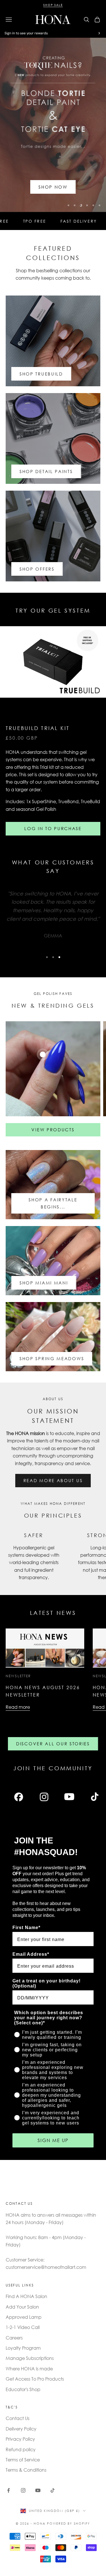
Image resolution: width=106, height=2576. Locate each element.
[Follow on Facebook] (8, 2490)
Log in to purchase (53, 828)
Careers (14, 2338)
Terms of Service (23, 2460)
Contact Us (18, 2418)
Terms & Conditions (26, 2470)
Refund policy (21, 2449)
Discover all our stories (53, 1744)
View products (53, 1130)
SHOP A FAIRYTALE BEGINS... (53, 1203)
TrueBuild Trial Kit (38, 728)
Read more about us (53, 1480)
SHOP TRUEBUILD (41, 374)
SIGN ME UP (53, 2140)
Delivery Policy (21, 2429)
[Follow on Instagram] (23, 2490)
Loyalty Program (23, 2348)
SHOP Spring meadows (52, 1358)
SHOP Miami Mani (44, 1283)
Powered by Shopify (69, 2524)
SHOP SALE (53, 5)
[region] (53, 125)
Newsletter (18, 1676)
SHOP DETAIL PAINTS (46, 471)
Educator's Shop (23, 2389)
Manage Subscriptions (30, 2358)
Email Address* (31, 1954)
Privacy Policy (20, 2439)
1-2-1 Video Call (23, 2327)
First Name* (26, 1928)
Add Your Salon (22, 2307)
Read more (18, 1707)
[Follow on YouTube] (38, 2490)
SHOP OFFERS (37, 569)
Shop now (53, 187)
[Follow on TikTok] (53, 2490)
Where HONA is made (29, 2369)
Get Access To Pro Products (35, 2379)
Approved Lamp (24, 2317)
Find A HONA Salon (26, 2296)
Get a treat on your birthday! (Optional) (46, 1983)
